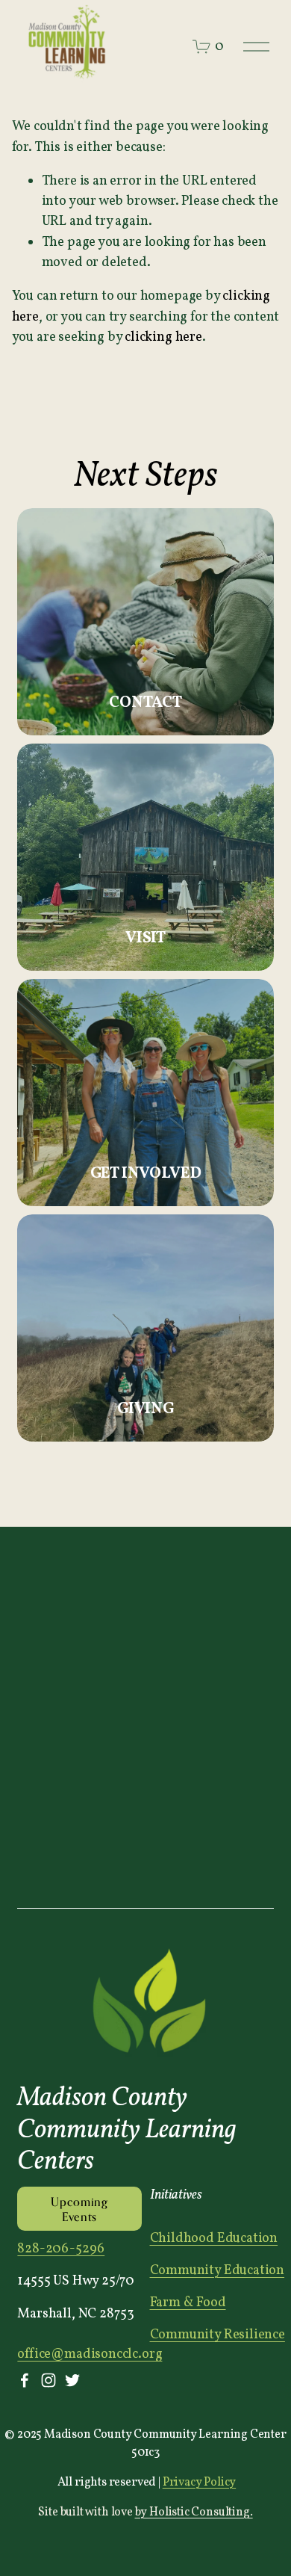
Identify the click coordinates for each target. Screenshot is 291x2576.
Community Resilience (218, 2335)
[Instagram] (48, 2380)
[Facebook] (25, 2380)
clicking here (163, 337)
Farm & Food (188, 2303)
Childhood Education (214, 2239)
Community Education (218, 2271)
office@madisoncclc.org (90, 2354)
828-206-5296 (61, 2249)
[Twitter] (72, 2380)
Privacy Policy (199, 2483)
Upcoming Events (79, 2209)
